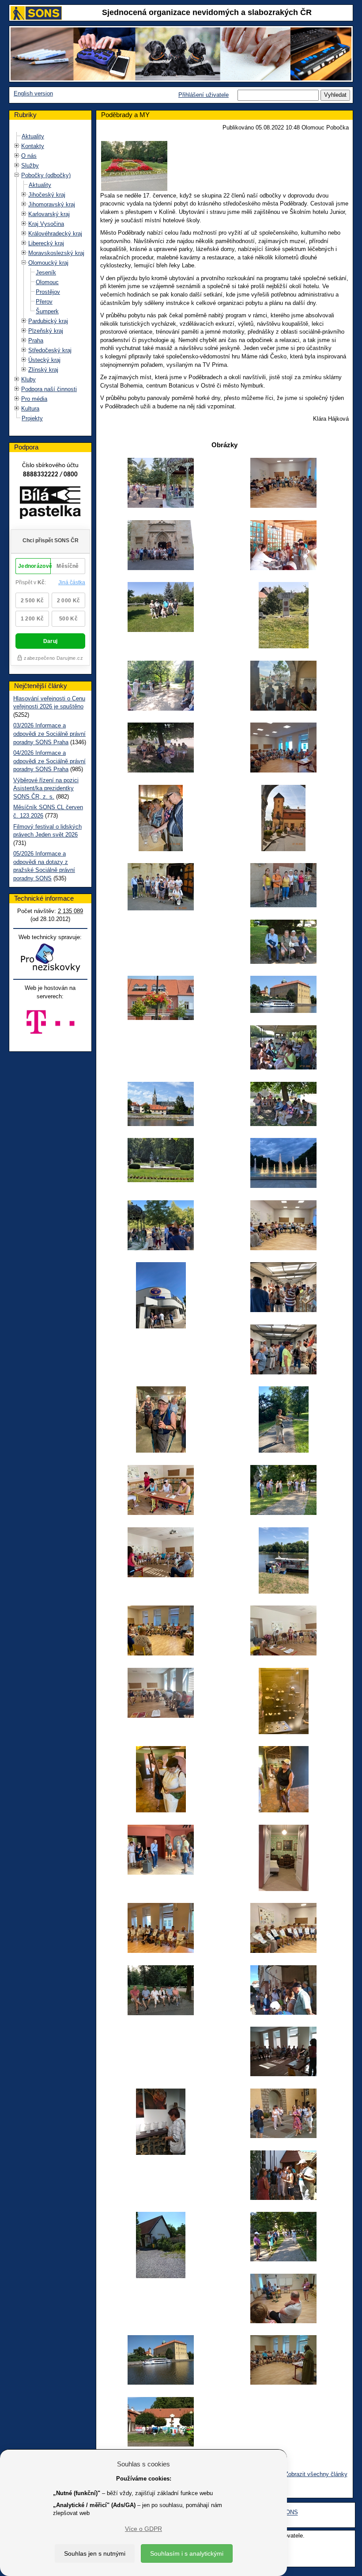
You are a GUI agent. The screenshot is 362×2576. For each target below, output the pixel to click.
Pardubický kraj (48, 321)
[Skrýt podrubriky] (17, 175)
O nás (29, 156)
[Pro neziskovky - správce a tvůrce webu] (50, 957)
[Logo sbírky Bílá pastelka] (50, 504)
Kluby (28, 379)
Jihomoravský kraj (52, 204)
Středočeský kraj (50, 350)
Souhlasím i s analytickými (187, 2553)
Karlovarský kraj (49, 214)
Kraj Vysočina (46, 224)
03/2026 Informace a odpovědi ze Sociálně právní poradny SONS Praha (49, 734)
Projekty (32, 418)
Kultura (30, 409)
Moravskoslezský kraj (56, 253)
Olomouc (47, 282)
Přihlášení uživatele (204, 95)
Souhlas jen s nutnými (95, 2553)
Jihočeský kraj (47, 195)
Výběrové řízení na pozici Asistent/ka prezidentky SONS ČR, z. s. (46, 788)
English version (33, 93)
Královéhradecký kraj (55, 234)
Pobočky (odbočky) (46, 175)
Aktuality (33, 136)
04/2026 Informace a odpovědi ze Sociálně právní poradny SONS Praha (49, 761)
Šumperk (47, 311)
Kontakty (33, 146)
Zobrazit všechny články (316, 2474)
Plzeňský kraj (46, 331)
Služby (30, 166)
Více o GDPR (143, 2529)
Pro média (34, 399)
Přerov (44, 302)
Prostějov (48, 292)
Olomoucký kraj (48, 263)
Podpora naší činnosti (49, 389)
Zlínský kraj (43, 370)
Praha (36, 341)
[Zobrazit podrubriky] (17, 146)
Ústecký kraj (44, 360)
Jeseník (46, 272)
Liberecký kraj (46, 243)
